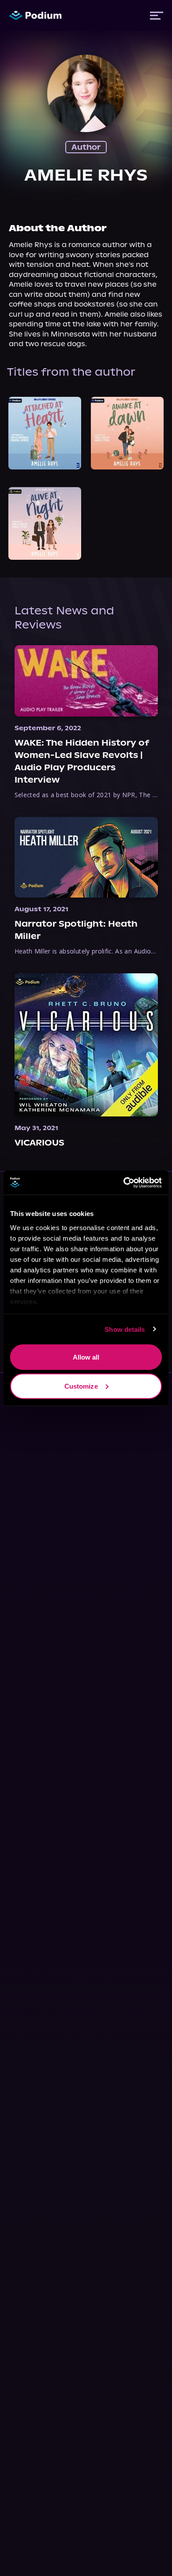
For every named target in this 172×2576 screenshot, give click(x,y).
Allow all (86, 1357)
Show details (125, 1329)
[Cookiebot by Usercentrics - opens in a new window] (124, 1183)
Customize (81, 1386)
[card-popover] (45, 433)
